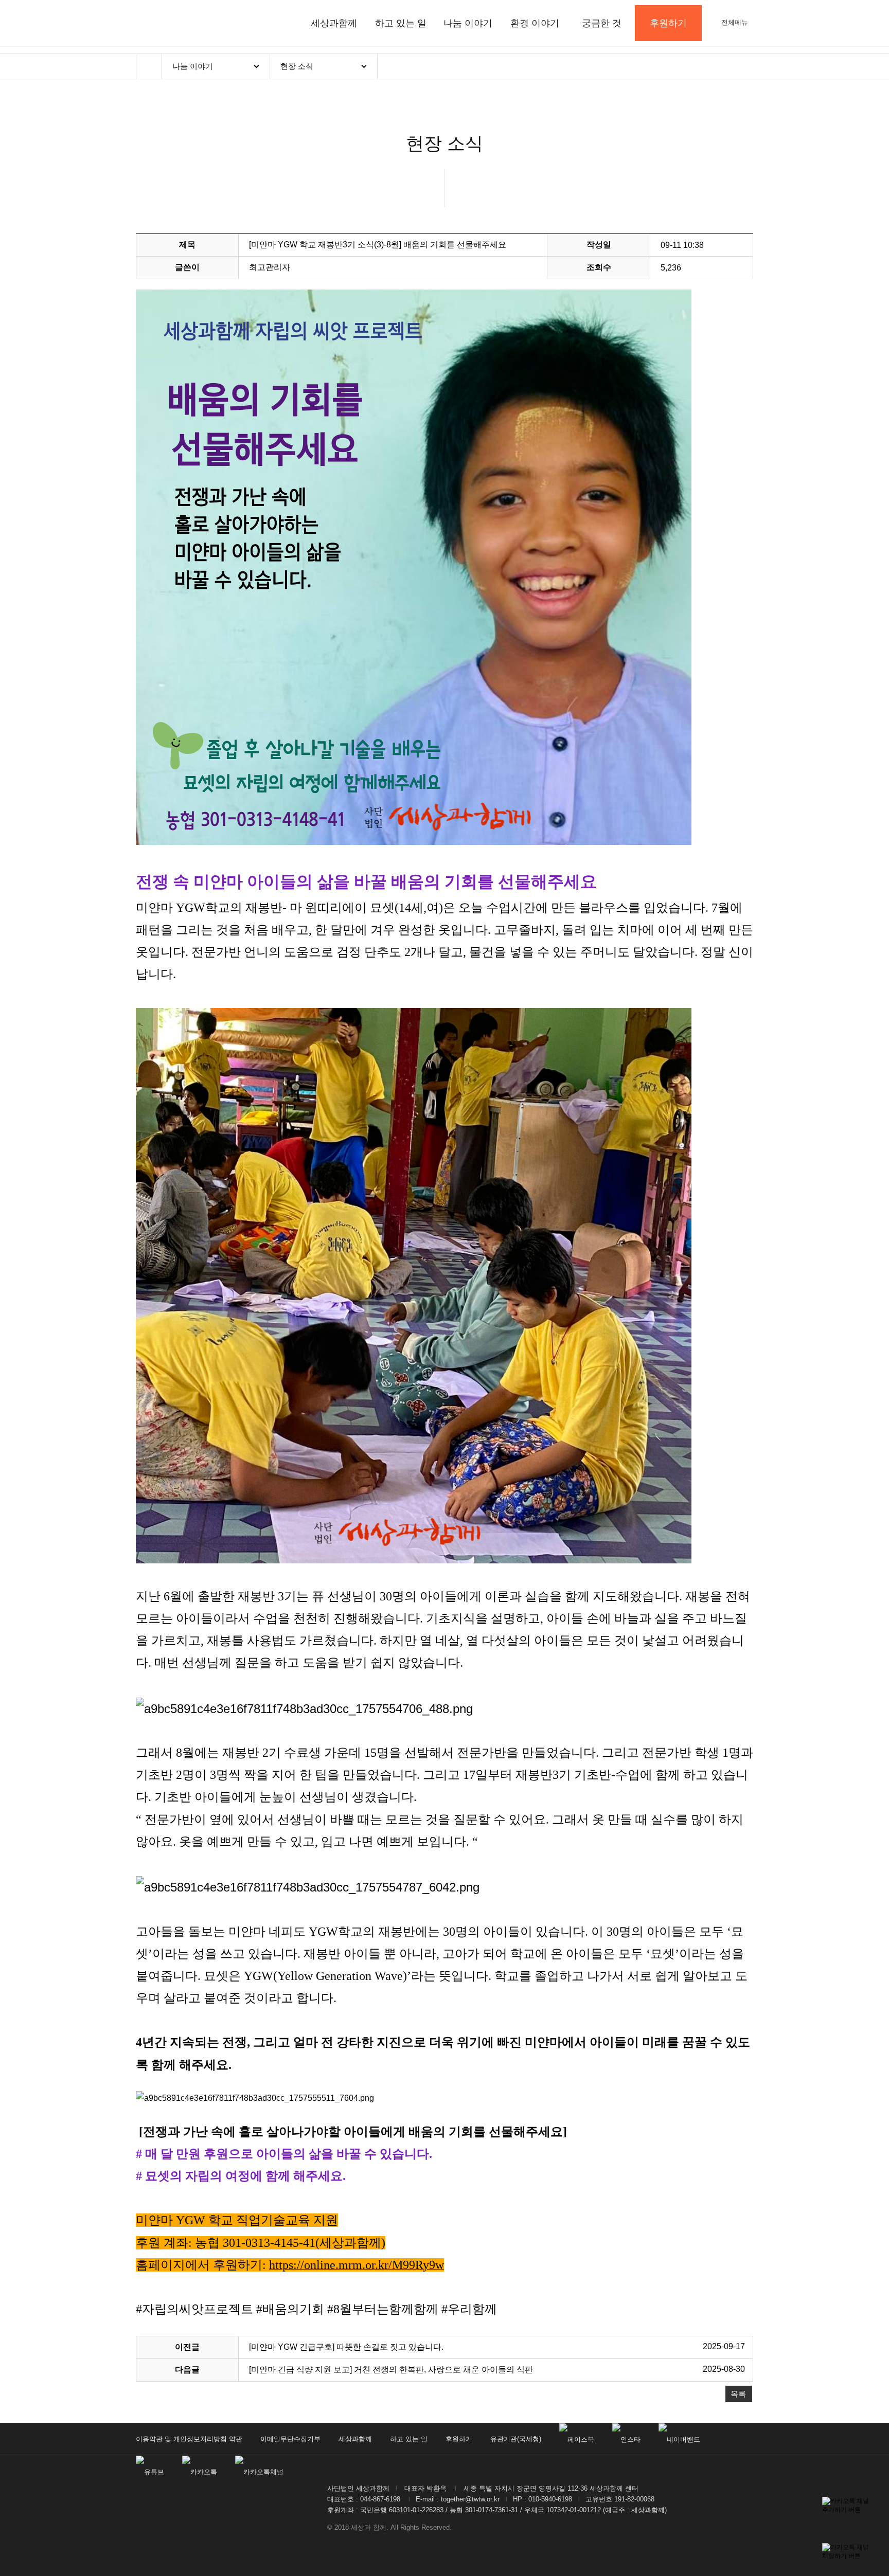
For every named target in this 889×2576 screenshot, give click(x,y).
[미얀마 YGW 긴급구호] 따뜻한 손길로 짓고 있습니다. (346, 2347)
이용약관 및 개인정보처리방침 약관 (189, 2439)
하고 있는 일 (401, 23)
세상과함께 (334, 23)
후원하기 (459, 2439)
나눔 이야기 (468, 23)
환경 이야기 (535, 23)
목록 (738, 2394)
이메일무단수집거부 (290, 2439)
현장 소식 (297, 66)
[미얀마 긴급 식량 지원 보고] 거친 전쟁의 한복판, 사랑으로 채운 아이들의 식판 (391, 2370)
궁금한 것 (602, 23)
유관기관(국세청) (516, 2439)
